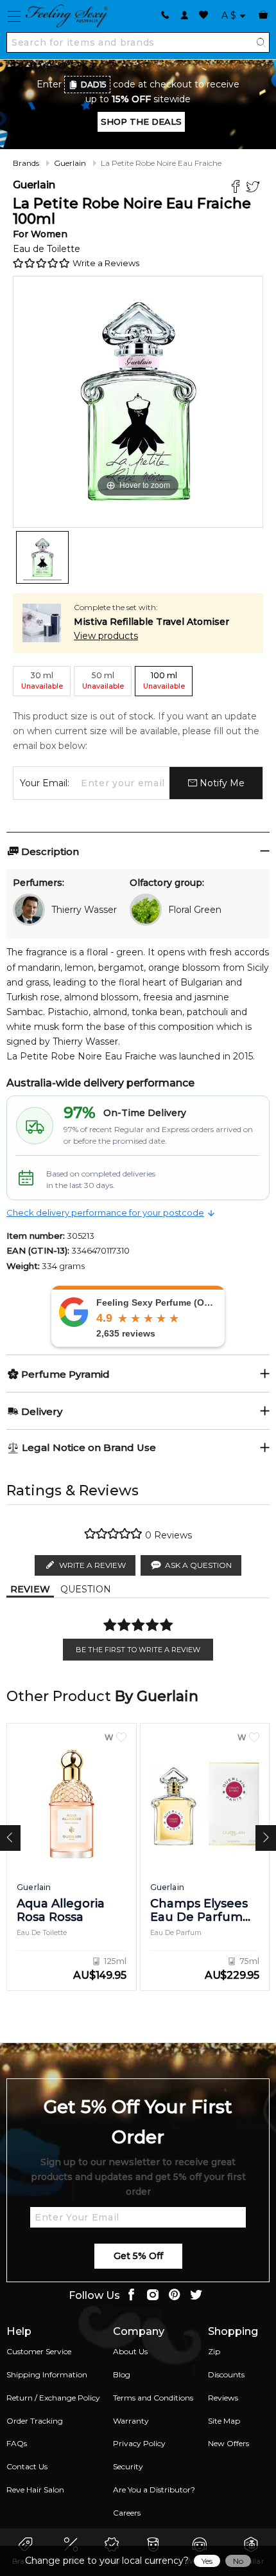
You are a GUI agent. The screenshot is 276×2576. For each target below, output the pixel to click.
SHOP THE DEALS (141, 122)
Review (30, 1589)
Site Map (224, 2421)
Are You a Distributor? (154, 2490)
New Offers (229, 2443)
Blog (122, 2374)
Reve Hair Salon (35, 2490)
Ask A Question (198, 1565)
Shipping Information (47, 2374)
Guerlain (70, 163)
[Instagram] (153, 2296)
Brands (26, 163)
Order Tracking (35, 2421)
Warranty (131, 2421)
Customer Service (39, 2351)
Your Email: (45, 783)
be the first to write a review (138, 1650)
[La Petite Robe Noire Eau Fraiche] (42, 557)
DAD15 (94, 85)
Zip (214, 2351)
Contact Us (27, 2466)
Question (86, 1589)
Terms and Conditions (153, 2398)
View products (106, 636)
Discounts (226, 2374)
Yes (207, 2561)
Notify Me (221, 783)
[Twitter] (254, 188)
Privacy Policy (139, 2443)
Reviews (223, 2398)
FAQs (17, 2443)
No (238, 2561)
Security (128, 2466)
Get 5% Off (138, 2256)
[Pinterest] (175, 2296)
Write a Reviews (106, 263)
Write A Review (92, 1565)
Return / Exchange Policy (53, 2398)
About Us (130, 2351)
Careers (127, 2513)
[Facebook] (237, 188)
